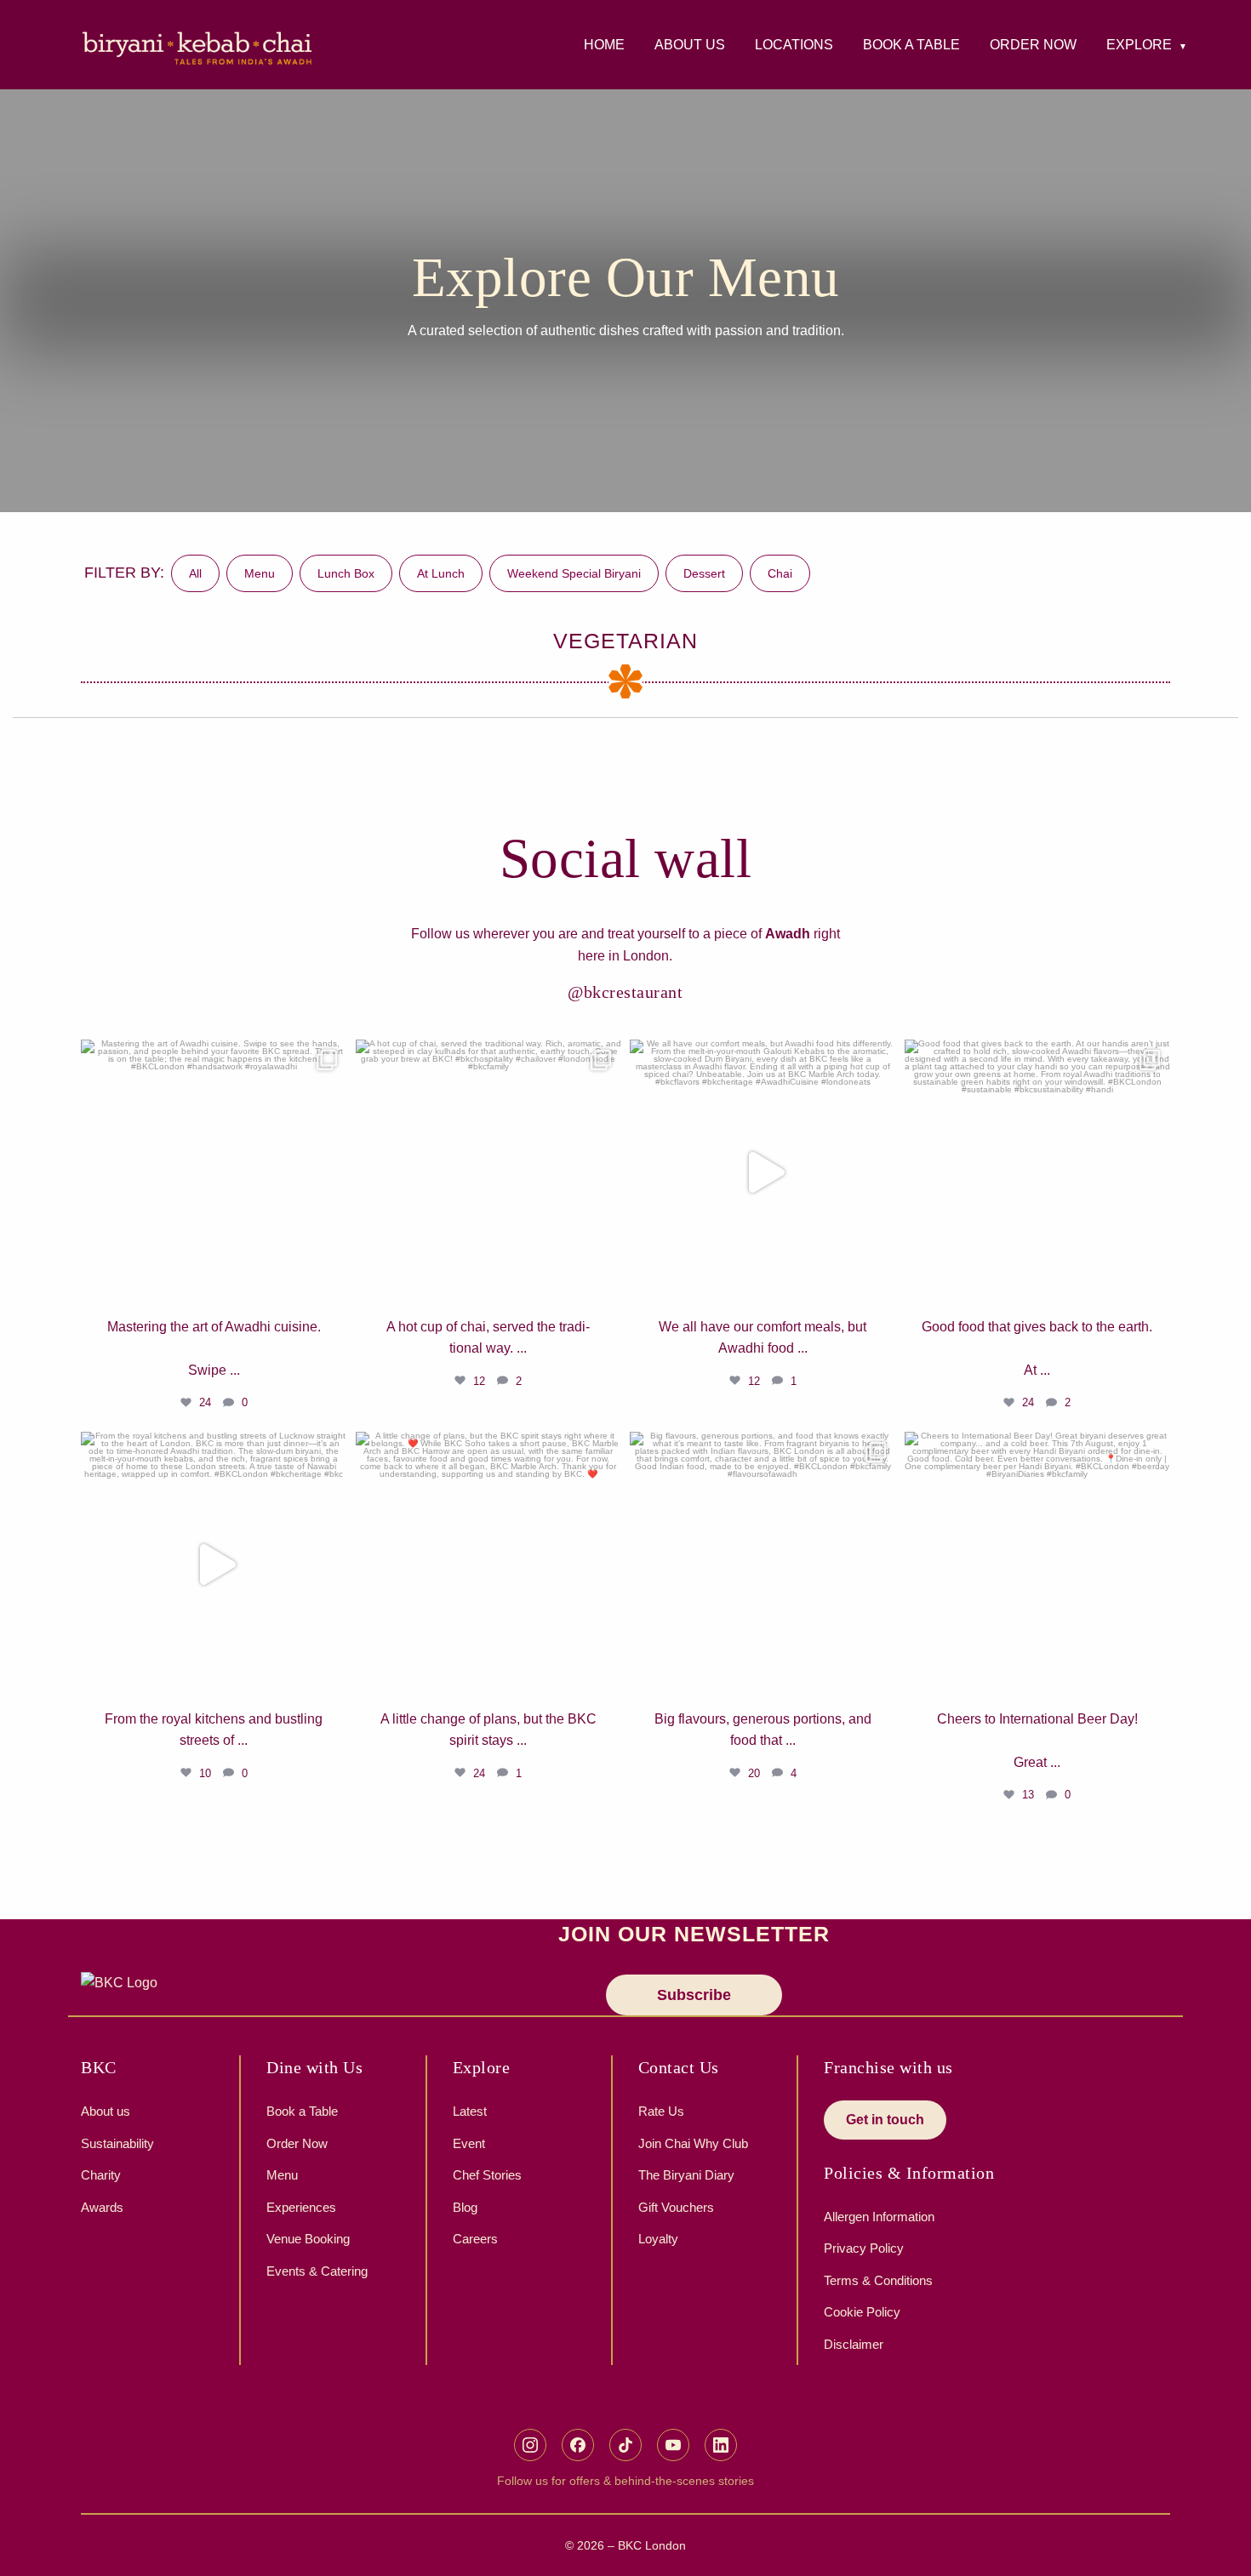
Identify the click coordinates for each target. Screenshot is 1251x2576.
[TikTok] (625, 2445)
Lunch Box (346, 573)
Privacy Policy (864, 2248)
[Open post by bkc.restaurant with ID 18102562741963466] (489, 1173)
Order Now (297, 2143)
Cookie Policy (862, 2312)
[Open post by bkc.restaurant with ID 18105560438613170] (763, 1173)
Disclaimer (854, 2344)
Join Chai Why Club (693, 2143)
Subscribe (694, 1995)
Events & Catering (317, 2271)
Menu (260, 573)
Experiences (301, 2207)
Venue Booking (308, 2239)
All (195, 573)
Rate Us (661, 2111)
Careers (475, 2239)
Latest (470, 2111)
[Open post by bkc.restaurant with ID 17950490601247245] (763, 1565)
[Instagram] (530, 2445)
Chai (780, 573)
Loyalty (658, 2239)
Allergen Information (879, 2217)
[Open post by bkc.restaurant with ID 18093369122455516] (1038, 1565)
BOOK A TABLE (911, 45)
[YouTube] (673, 2445)
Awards (102, 2207)
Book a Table (302, 2111)
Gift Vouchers (676, 2207)
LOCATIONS (794, 45)
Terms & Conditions (878, 2280)
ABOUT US (690, 45)
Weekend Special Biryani (574, 573)
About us (106, 2111)
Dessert (704, 573)
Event (469, 2143)
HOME (604, 45)
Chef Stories (487, 2175)
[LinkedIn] (721, 2445)
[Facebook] (578, 2445)
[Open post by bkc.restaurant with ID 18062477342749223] (489, 1565)
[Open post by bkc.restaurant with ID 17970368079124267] (214, 1173)
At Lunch (441, 573)
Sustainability (117, 2143)
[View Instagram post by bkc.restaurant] (330, 1285)
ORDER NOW (1033, 45)
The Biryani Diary (686, 2175)
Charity (101, 2175)
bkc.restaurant (211, 1058)
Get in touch (885, 2120)
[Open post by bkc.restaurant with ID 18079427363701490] (214, 1565)
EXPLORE (1139, 45)
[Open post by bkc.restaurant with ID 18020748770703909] (1038, 1173)
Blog (465, 2207)
